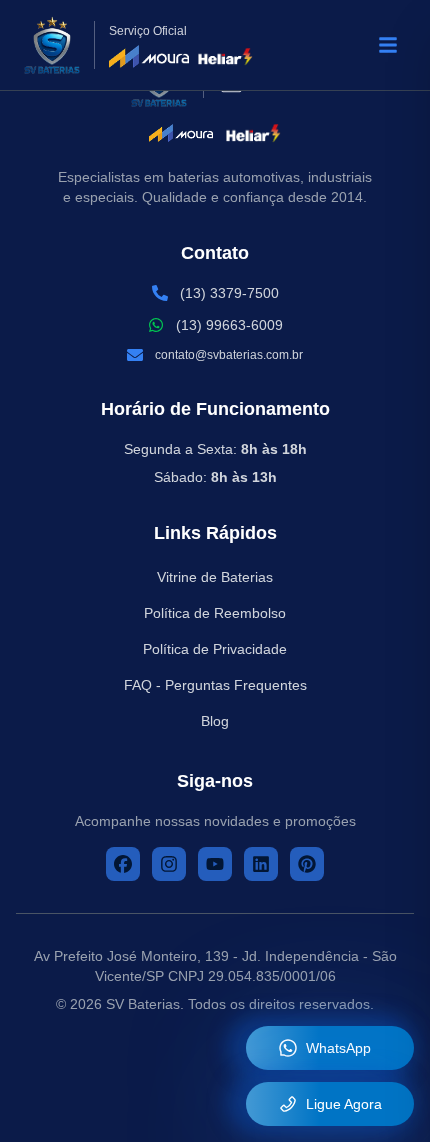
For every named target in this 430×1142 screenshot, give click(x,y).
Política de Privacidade (215, 649)
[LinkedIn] (261, 864)
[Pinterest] (307, 864)
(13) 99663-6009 (229, 325)
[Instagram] (169, 864)
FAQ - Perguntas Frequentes (215, 685)
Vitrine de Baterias (215, 577)
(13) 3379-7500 (229, 293)
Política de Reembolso (215, 613)
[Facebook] (123, 864)
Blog (215, 721)
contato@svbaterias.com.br (229, 355)
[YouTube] (215, 864)
